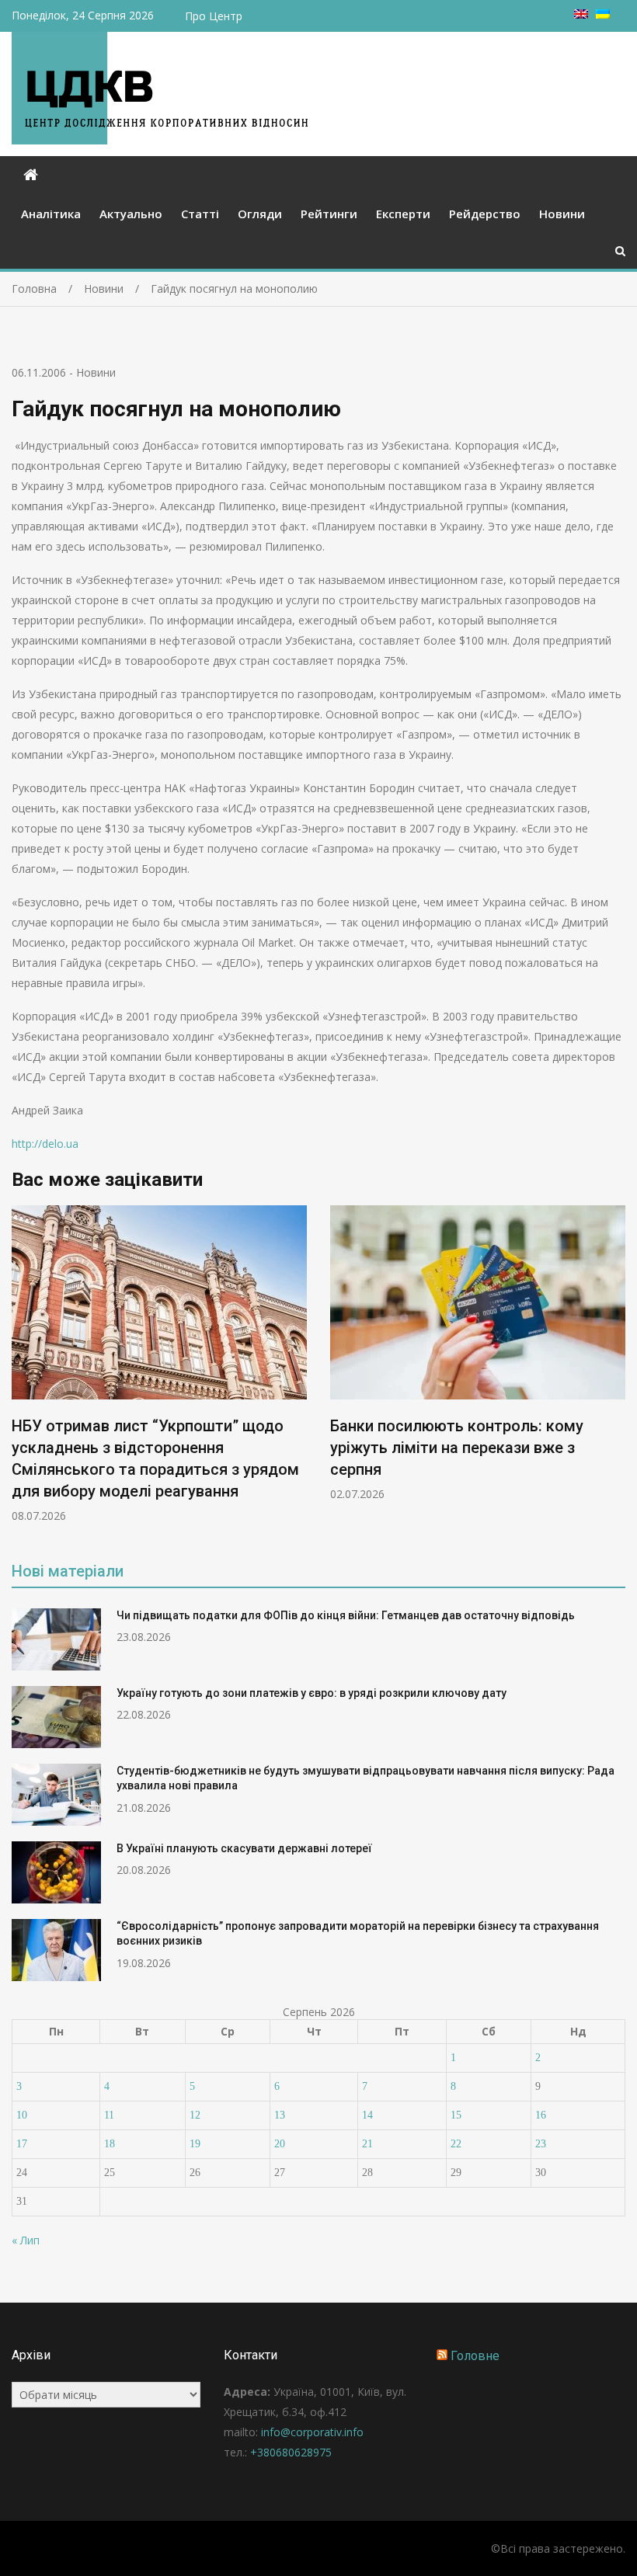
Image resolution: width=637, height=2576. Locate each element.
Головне (475, 2356)
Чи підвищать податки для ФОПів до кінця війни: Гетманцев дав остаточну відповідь (346, 1615)
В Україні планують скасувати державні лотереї (244, 1848)
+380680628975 (291, 2452)
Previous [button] (22, 1372)
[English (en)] (581, 14)
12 (195, 2115)
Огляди (260, 214)
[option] (159, 1364)
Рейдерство (485, 214)
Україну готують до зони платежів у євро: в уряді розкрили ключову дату (312, 1693)
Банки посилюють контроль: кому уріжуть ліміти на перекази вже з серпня (457, 1448)
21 (367, 2144)
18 (110, 2144)
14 (367, 2115)
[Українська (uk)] (603, 14)
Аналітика (51, 214)
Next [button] (615, 1372)
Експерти (403, 214)
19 (195, 2144)
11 (109, 2115)
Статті (200, 214)
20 (280, 2144)
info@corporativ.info (312, 2432)
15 (456, 2115)
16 (541, 2115)
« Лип (26, 2240)
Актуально (131, 214)
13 (280, 2115)
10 (22, 2115)
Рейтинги (329, 214)
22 (456, 2144)
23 (541, 2144)
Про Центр (214, 16)
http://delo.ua (45, 1144)
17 (22, 2144)
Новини (562, 214)
